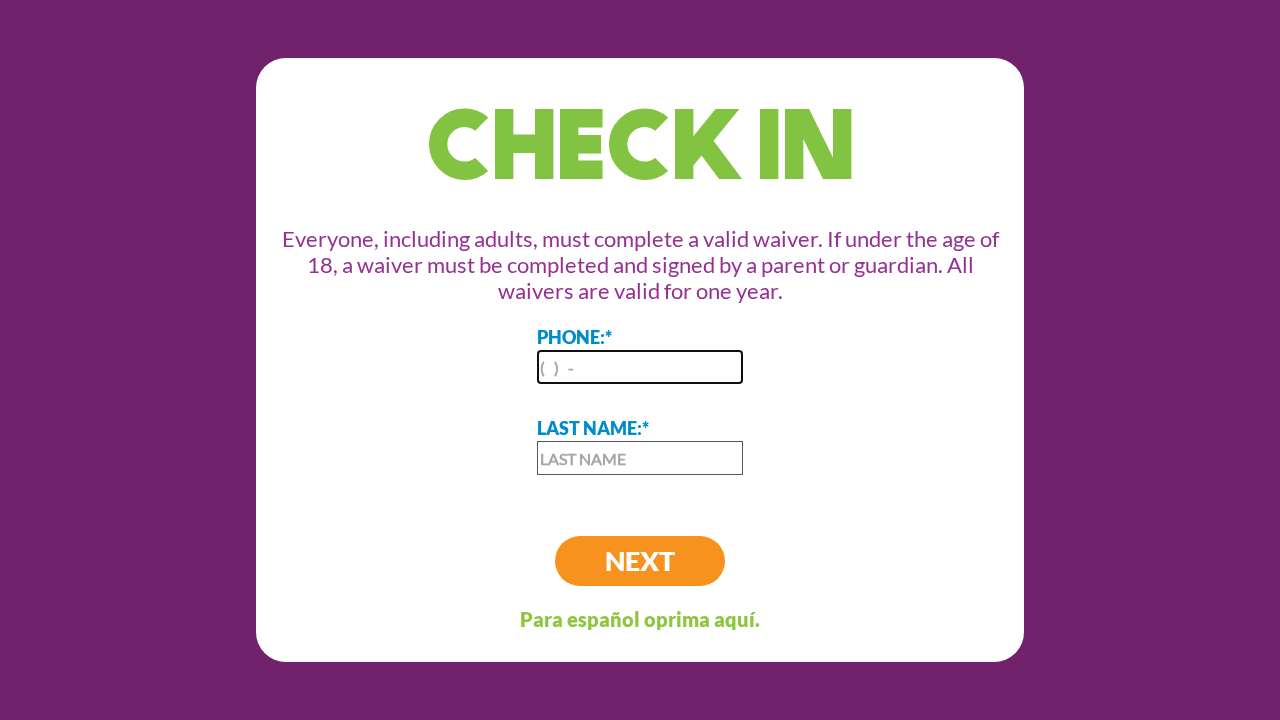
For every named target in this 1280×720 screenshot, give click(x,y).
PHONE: (574, 337)
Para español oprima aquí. (640, 619)
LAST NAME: (593, 428)
